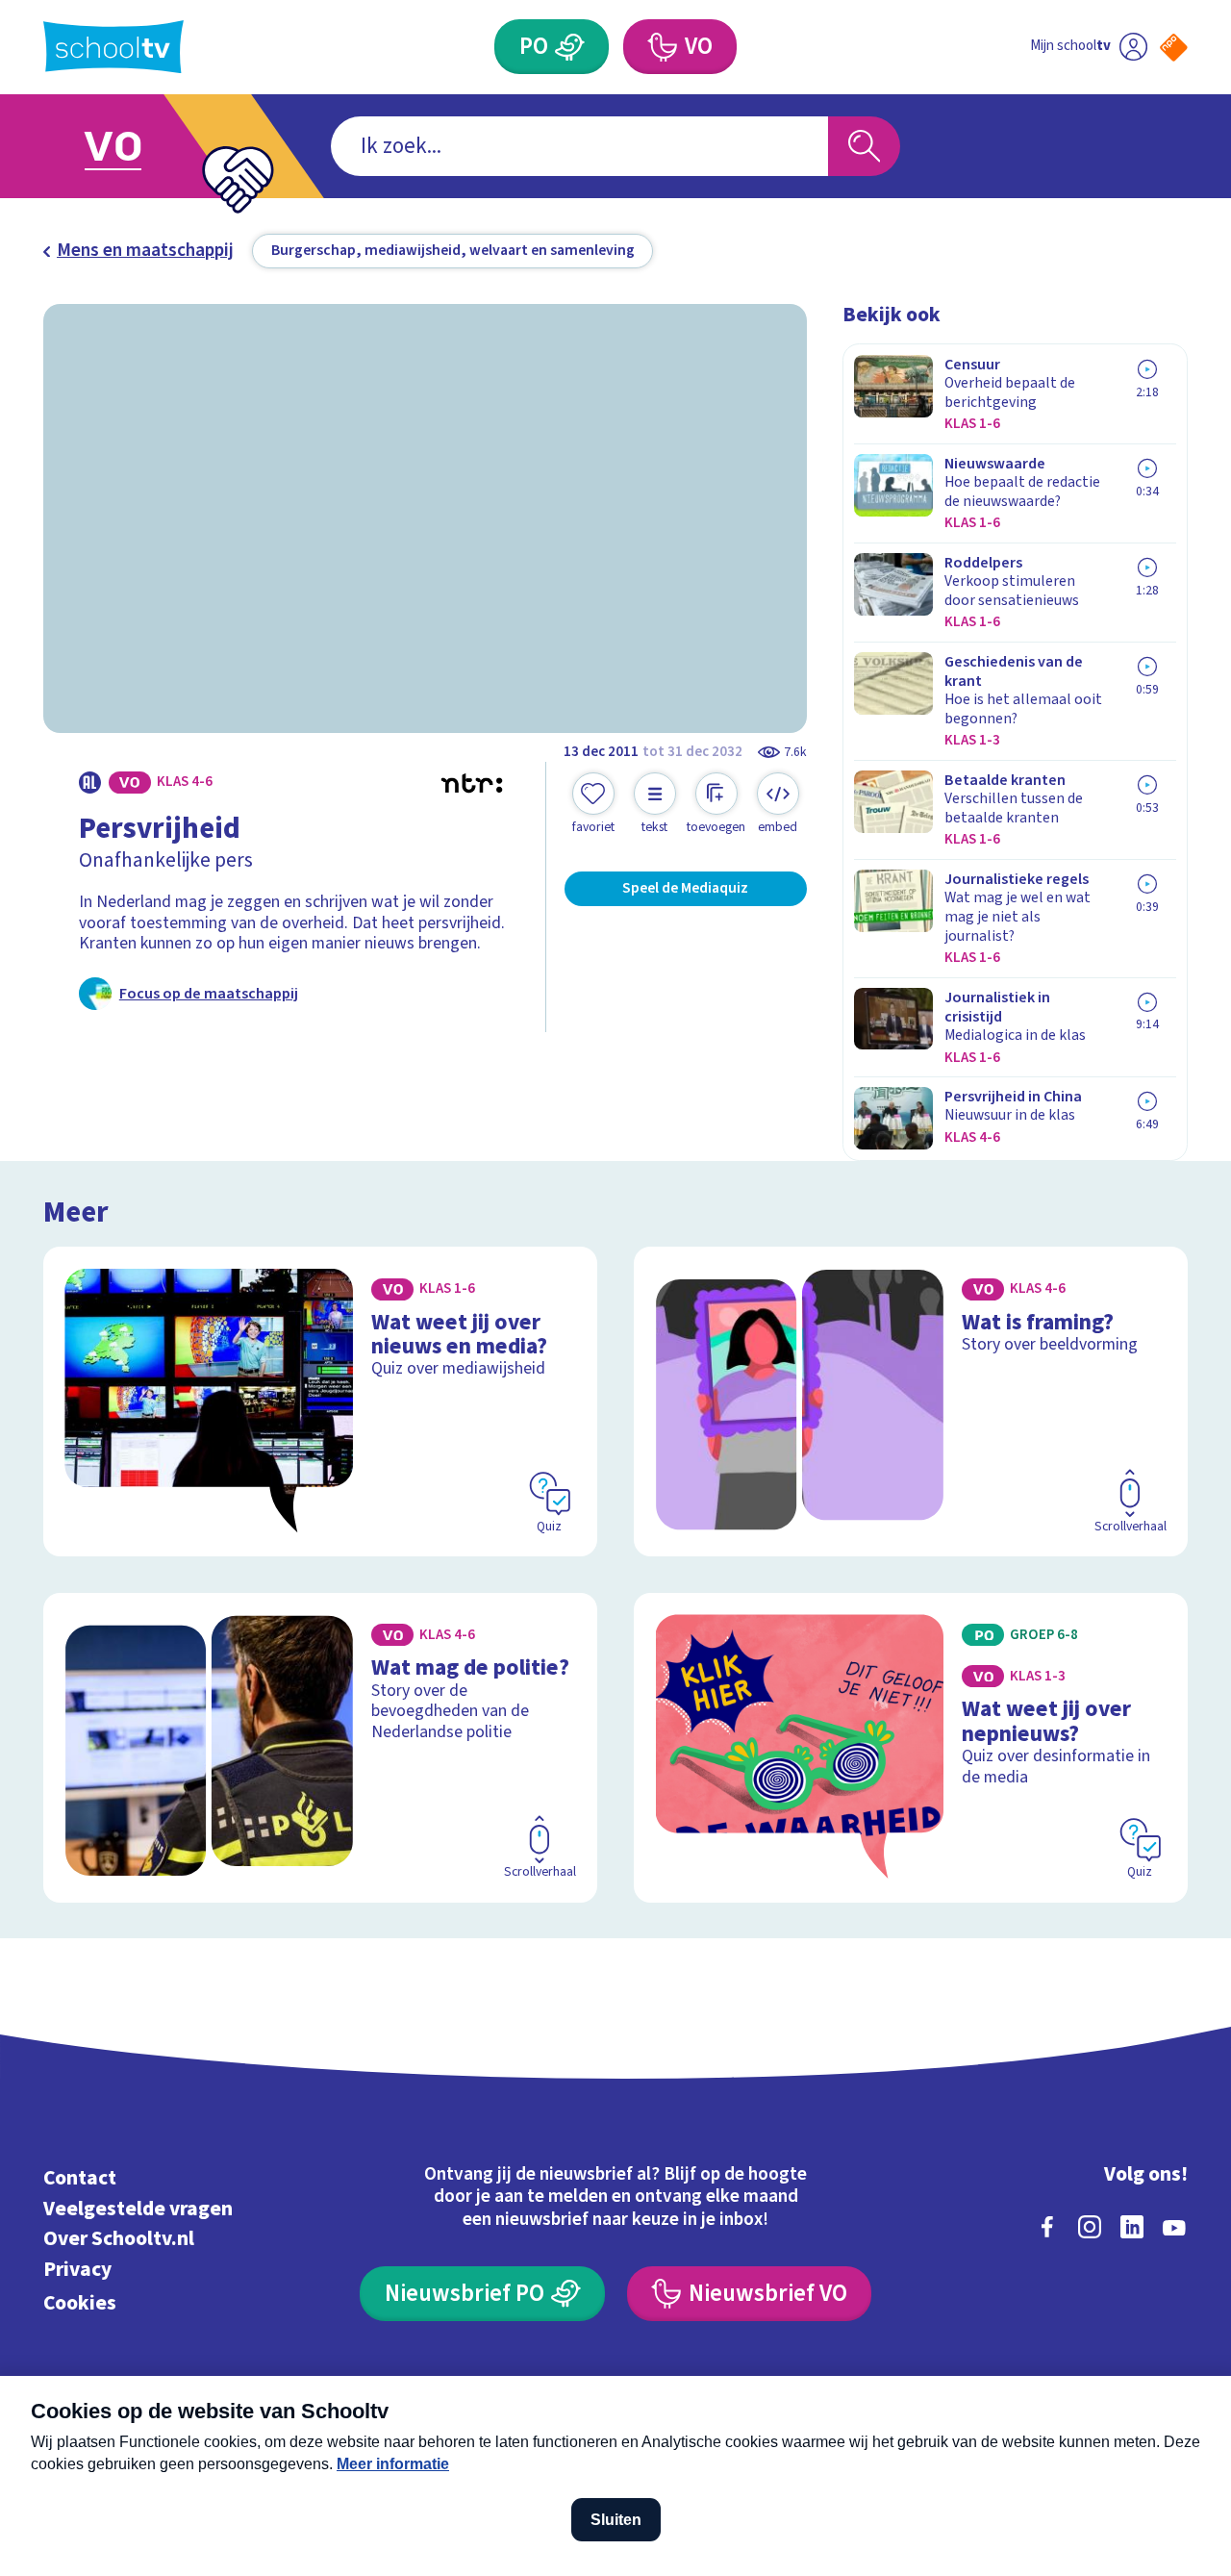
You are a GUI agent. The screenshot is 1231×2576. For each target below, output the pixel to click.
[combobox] (579, 147)
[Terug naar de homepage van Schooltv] (113, 47)
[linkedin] (1132, 2227)
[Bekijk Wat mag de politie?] (321, 1748)
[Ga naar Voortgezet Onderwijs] (137, 146)
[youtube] (1174, 2227)
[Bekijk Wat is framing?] (911, 1402)
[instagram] (1090, 2227)
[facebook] (1047, 2227)
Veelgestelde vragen (138, 2209)
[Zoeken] (864, 147)
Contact (80, 2178)
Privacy (77, 2270)
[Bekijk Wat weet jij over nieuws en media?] (321, 1402)
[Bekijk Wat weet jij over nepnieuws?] (911, 1748)
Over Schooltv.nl (119, 2239)
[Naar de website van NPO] (1174, 48)
